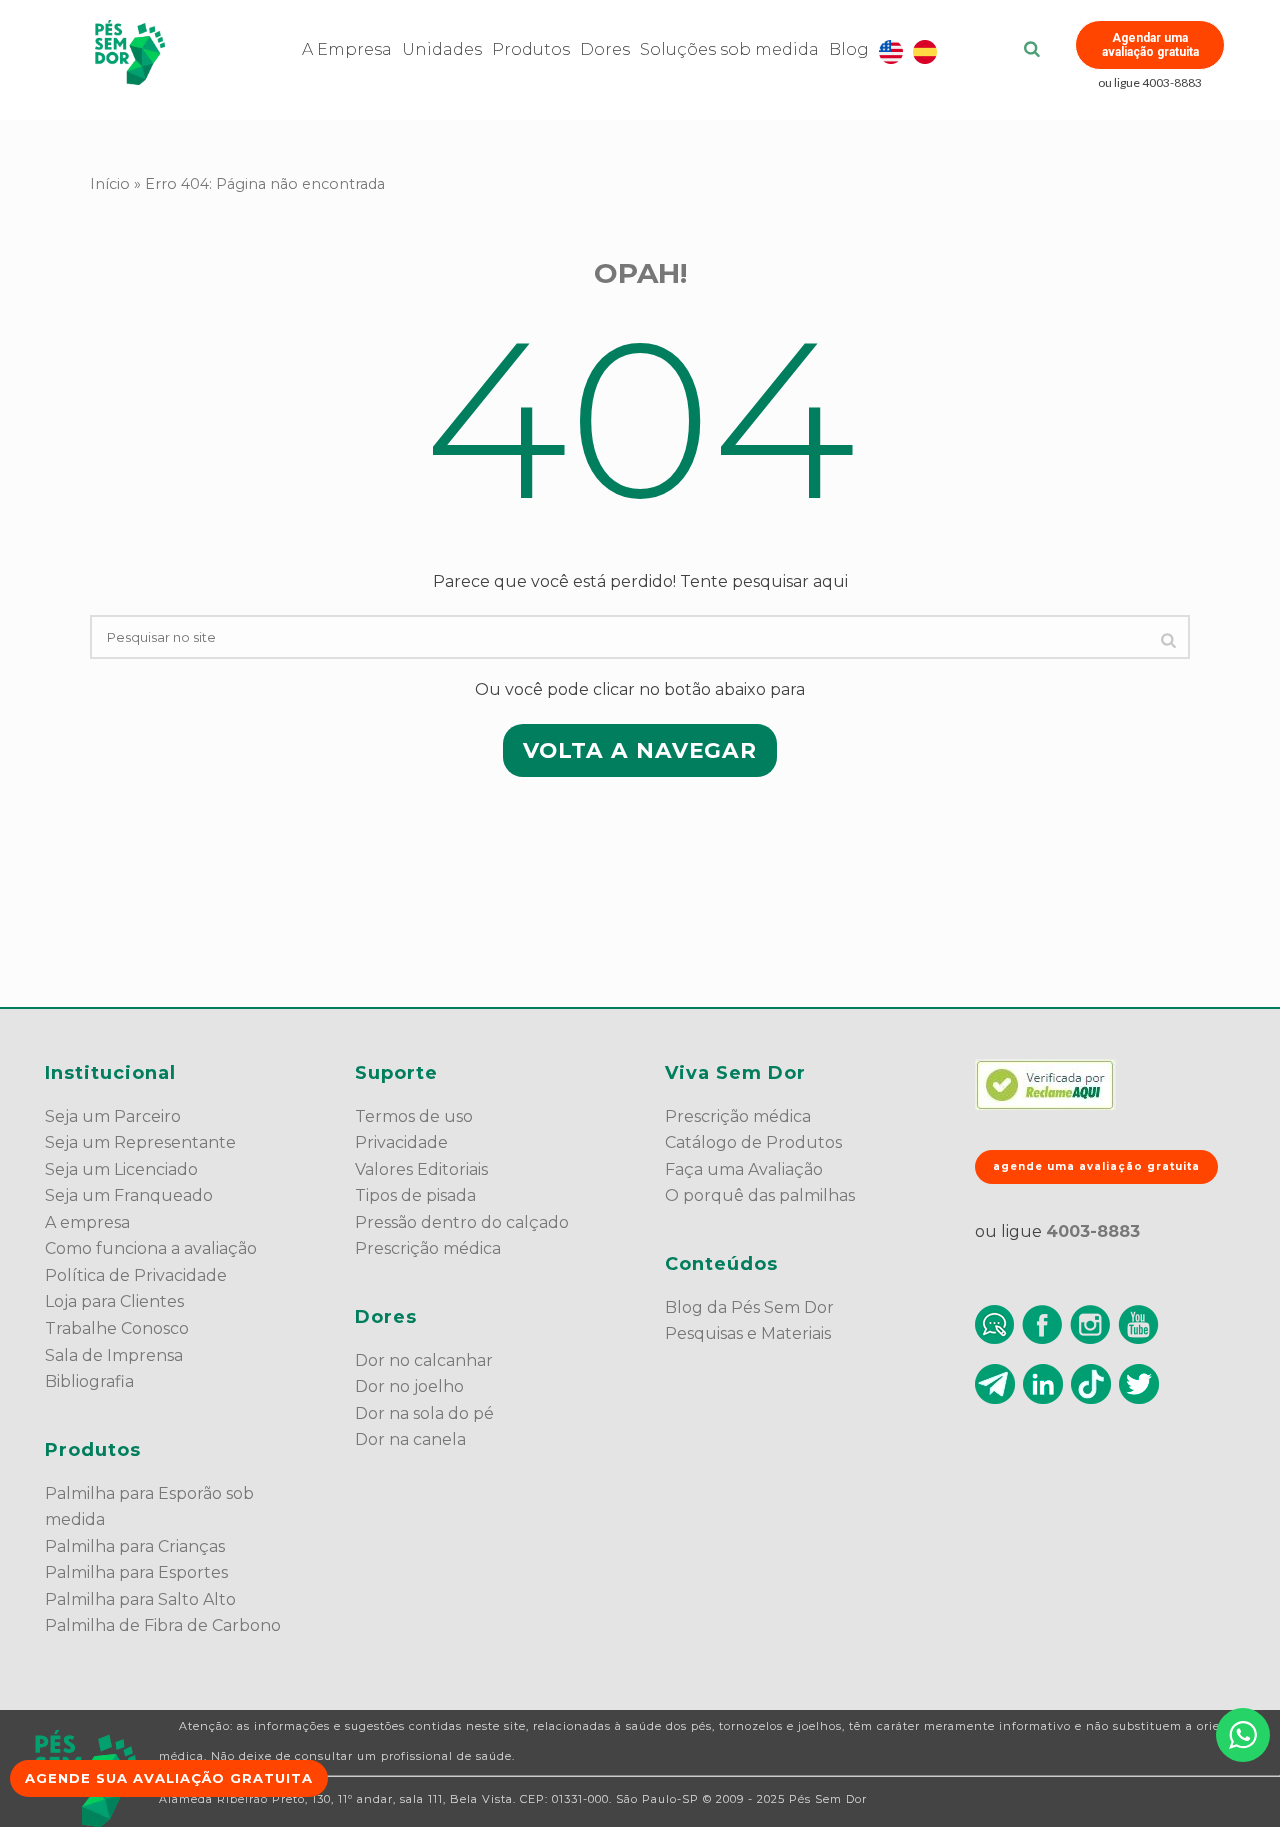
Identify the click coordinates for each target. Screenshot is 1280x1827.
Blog (849, 49)
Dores (605, 49)
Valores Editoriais (421, 1169)
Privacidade (401, 1142)
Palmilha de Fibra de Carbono (163, 1625)
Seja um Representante (140, 1142)
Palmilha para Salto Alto (140, 1599)
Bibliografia (89, 1381)
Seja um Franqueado (129, 1195)
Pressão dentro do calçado (462, 1222)
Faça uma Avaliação (744, 1169)
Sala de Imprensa (114, 1355)
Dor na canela (410, 1439)
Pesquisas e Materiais (748, 1333)
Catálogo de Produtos (753, 1142)
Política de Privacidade (136, 1275)
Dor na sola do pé (424, 1413)
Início (110, 184)
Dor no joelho (409, 1386)
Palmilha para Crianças (135, 1546)
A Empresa (347, 49)
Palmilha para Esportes (136, 1572)
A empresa (87, 1222)
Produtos (531, 49)
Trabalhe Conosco (117, 1328)
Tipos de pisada (415, 1195)
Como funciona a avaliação (151, 1248)
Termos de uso (414, 1116)
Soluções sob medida (729, 49)
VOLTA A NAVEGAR (640, 750)
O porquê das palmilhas (760, 1195)
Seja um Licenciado (121, 1169)
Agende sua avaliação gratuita (169, 1778)
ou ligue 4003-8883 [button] (1150, 82)
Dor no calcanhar (424, 1360)
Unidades (442, 49)
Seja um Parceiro (113, 1116)
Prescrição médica (428, 1248)
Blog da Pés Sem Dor (749, 1307)
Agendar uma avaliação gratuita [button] (1150, 45)
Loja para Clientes (114, 1301)
